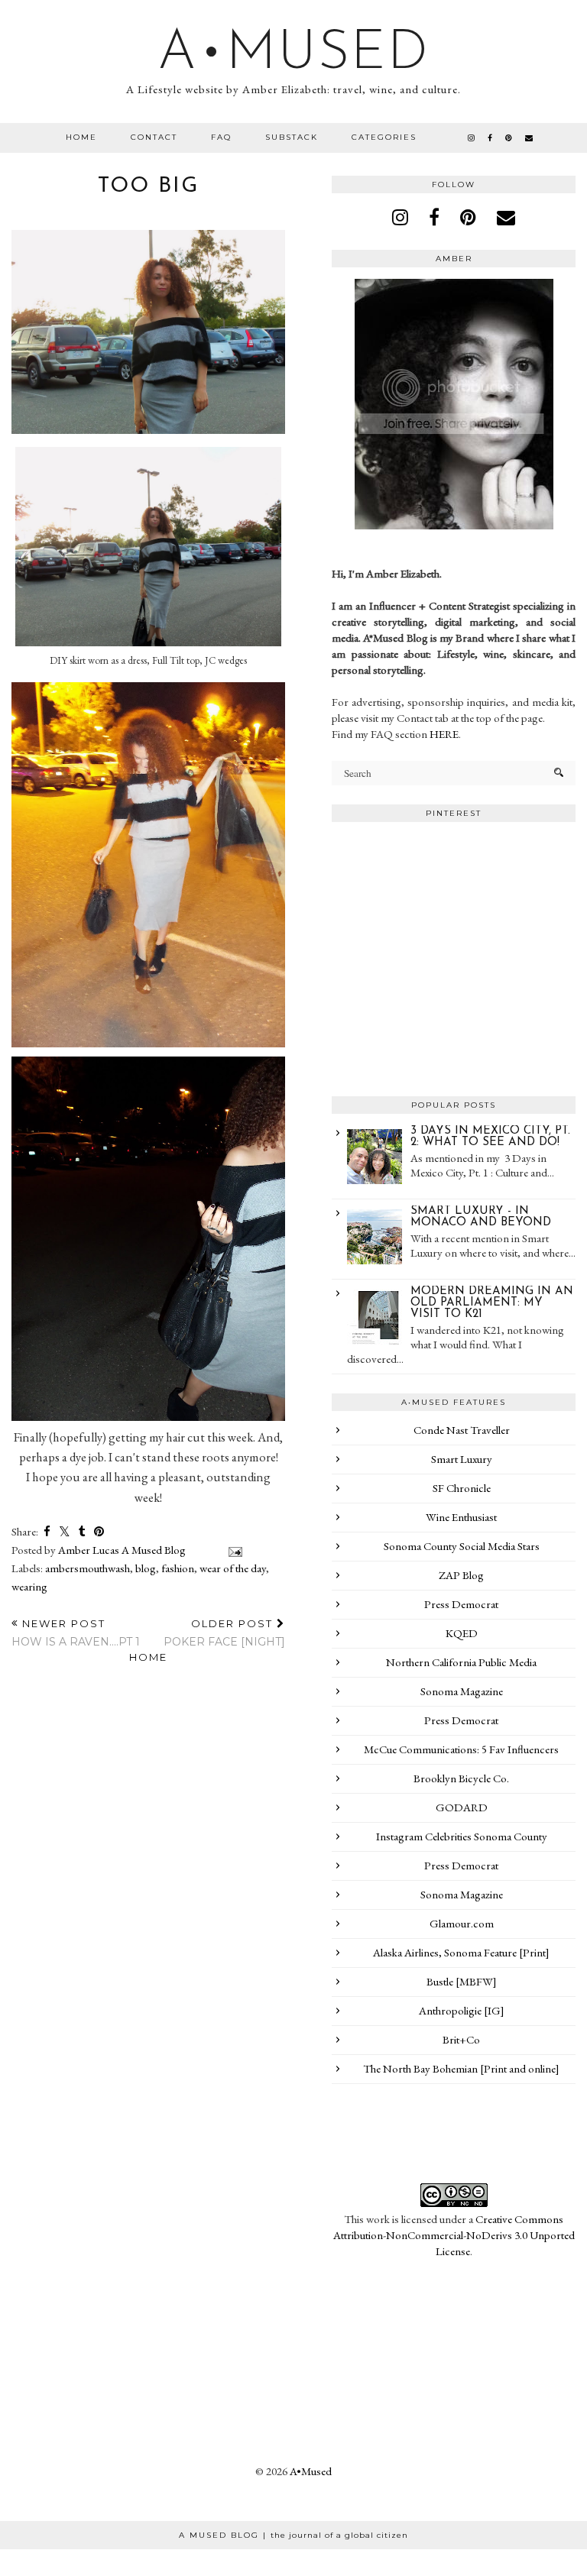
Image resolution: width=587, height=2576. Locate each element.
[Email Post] (232, 1550)
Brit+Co (461, 2039)
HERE (444, 734)
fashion (178, 1568)
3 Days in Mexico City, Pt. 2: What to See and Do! (490, 1137)
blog (146, 1568)
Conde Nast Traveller (462, 1430)
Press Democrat (461, 1604)
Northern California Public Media (461, 1662)
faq (221, 137)
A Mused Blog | (293, 2535)
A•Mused (293, 54)
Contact (154, 137)
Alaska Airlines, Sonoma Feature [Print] (461, 1952)
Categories (384, 137)
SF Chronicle (462, 1488)
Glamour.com (462, 1923)
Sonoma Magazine (462, 1691)
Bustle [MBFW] (462, 1981)
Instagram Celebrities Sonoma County (462, 1836)
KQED (462, 1633)
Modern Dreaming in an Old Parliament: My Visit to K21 (492, 1303)
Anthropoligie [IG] (462, 2010)
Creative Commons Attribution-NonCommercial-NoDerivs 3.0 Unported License (454, 2235)
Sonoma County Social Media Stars (462, 1546)
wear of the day (233, 1568)
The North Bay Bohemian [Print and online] (461, 2068)
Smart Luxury (462, 1459)
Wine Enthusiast (461, 1517)
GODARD (462, 1807)
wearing (29, 1586)
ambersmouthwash (88, 1568)
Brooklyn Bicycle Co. (461, 1778)
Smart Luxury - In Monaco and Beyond (481, 1217)
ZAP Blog (461, 1575)
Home (81, 137)
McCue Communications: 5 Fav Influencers (461, 1749)
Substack (292, 137)
